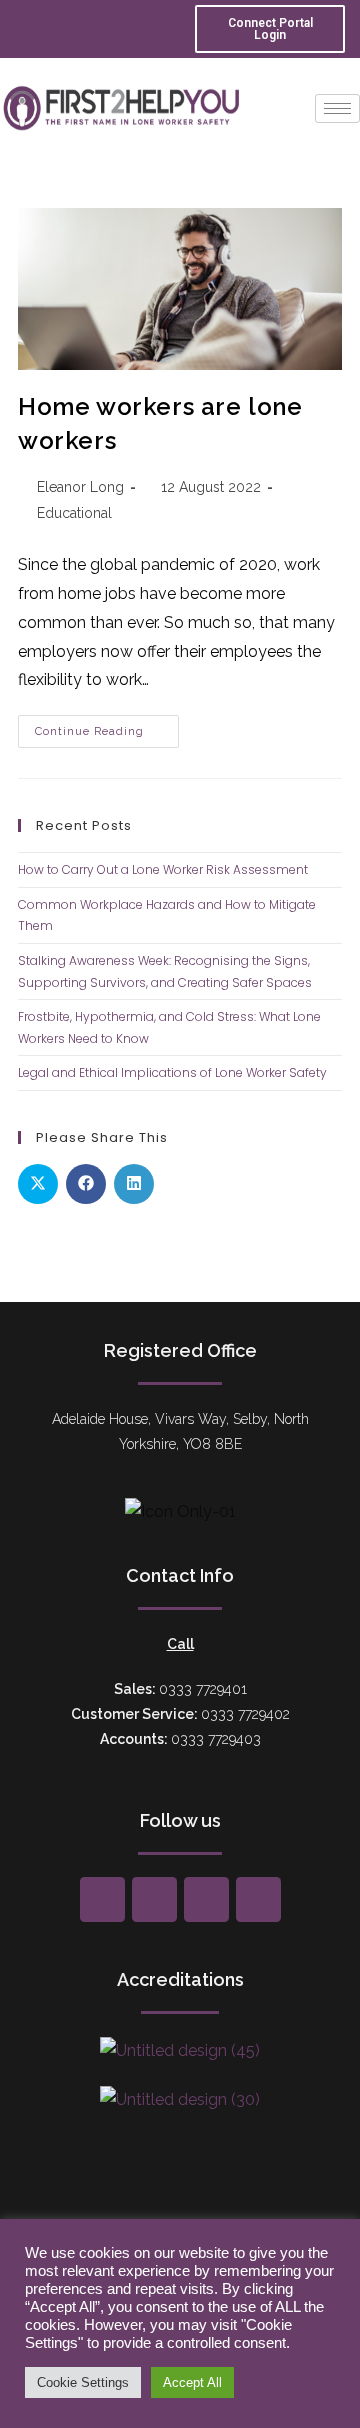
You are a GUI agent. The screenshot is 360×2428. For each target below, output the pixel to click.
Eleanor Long (80, 487)
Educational (74, 513)
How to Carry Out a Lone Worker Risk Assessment (163, 869)
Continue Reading (107, 726)
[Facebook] (102, 1899)
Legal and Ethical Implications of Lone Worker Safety (172, 1072)
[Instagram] (206, 1899)
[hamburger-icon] (337, 108)
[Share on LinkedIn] (134, 1184)
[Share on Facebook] (86, 1184)
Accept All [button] (192, 2382)
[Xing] (154, 1899)
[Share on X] (38, 1184)
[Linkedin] (258, 1899)
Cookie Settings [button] (83, 2382)
